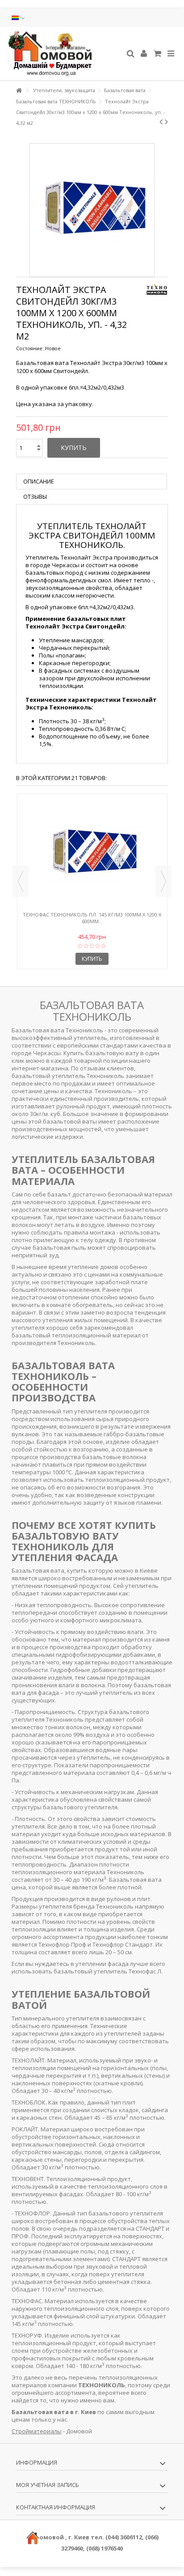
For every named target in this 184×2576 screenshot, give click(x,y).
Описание (39, 481)
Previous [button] (21, 881)
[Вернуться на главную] (19, 91)
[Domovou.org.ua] (63, 54)
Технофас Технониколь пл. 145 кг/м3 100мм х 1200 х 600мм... (92, 918)
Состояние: (30, 348)
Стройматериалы (37, 2431)
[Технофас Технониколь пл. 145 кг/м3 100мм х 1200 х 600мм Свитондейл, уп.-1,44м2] (92, 853)
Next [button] (163, 881)
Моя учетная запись (48, 2485)
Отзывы (35, 497)
